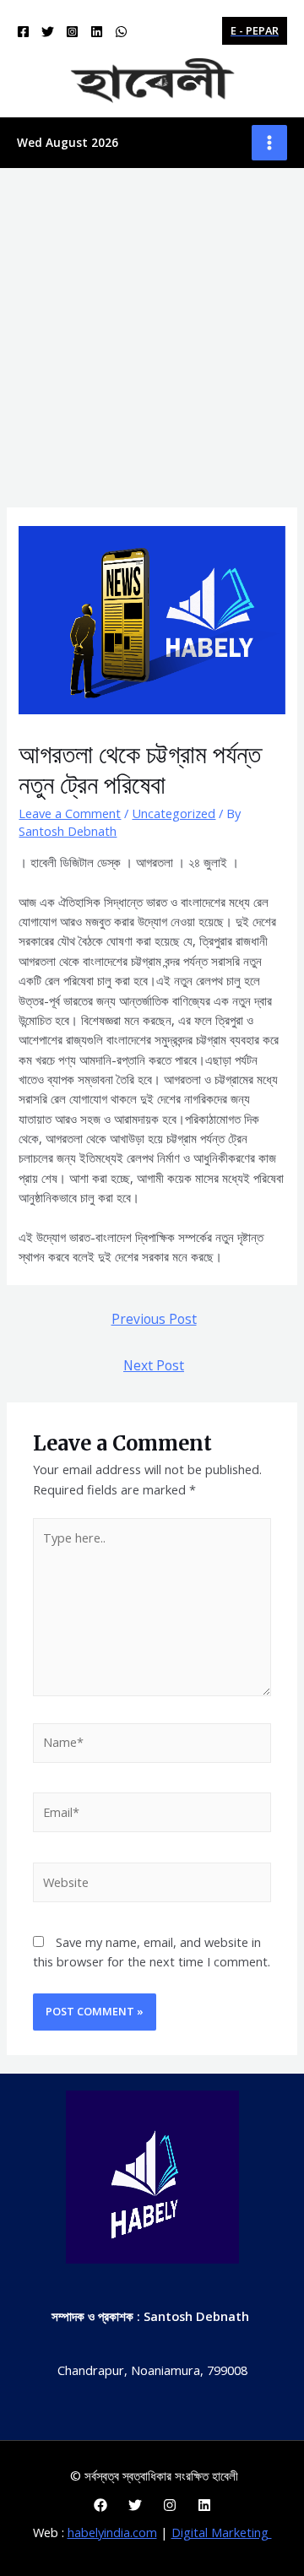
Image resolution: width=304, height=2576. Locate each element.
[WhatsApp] (121, 32)
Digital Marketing (222, 2532)
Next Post (154, 1365)
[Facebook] (23, 32)
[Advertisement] (152, 328)
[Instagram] (72, 32)
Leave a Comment (70, 813)
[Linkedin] (97, 32)
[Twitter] (48, 32)
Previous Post (154, 1319)
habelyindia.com (112, 2532)
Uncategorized (174, 813)
